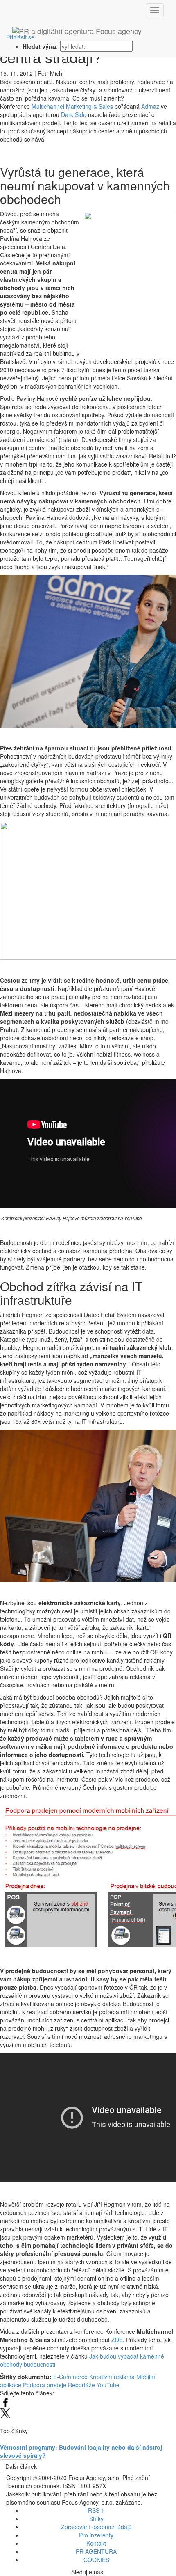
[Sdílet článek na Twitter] (5, 2412)
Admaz (150, 106)
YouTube (108, 2385)
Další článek (21, 2466)
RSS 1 (96, 2510)
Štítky (96, 2519)
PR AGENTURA (96, 2551)
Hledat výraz (41, 46)
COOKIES (96, 2560)
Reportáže (81, 2385)
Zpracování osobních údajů (96, 2527)
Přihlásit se (20, 37)
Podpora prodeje (45, 2385)
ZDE (117, 2340)
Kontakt (96, 2543)
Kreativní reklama (112, 2377)
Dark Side (74, 114)
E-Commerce (70, 2377)
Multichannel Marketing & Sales (72, 106)
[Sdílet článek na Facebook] (5, 2401)
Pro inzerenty (96, 2535)
